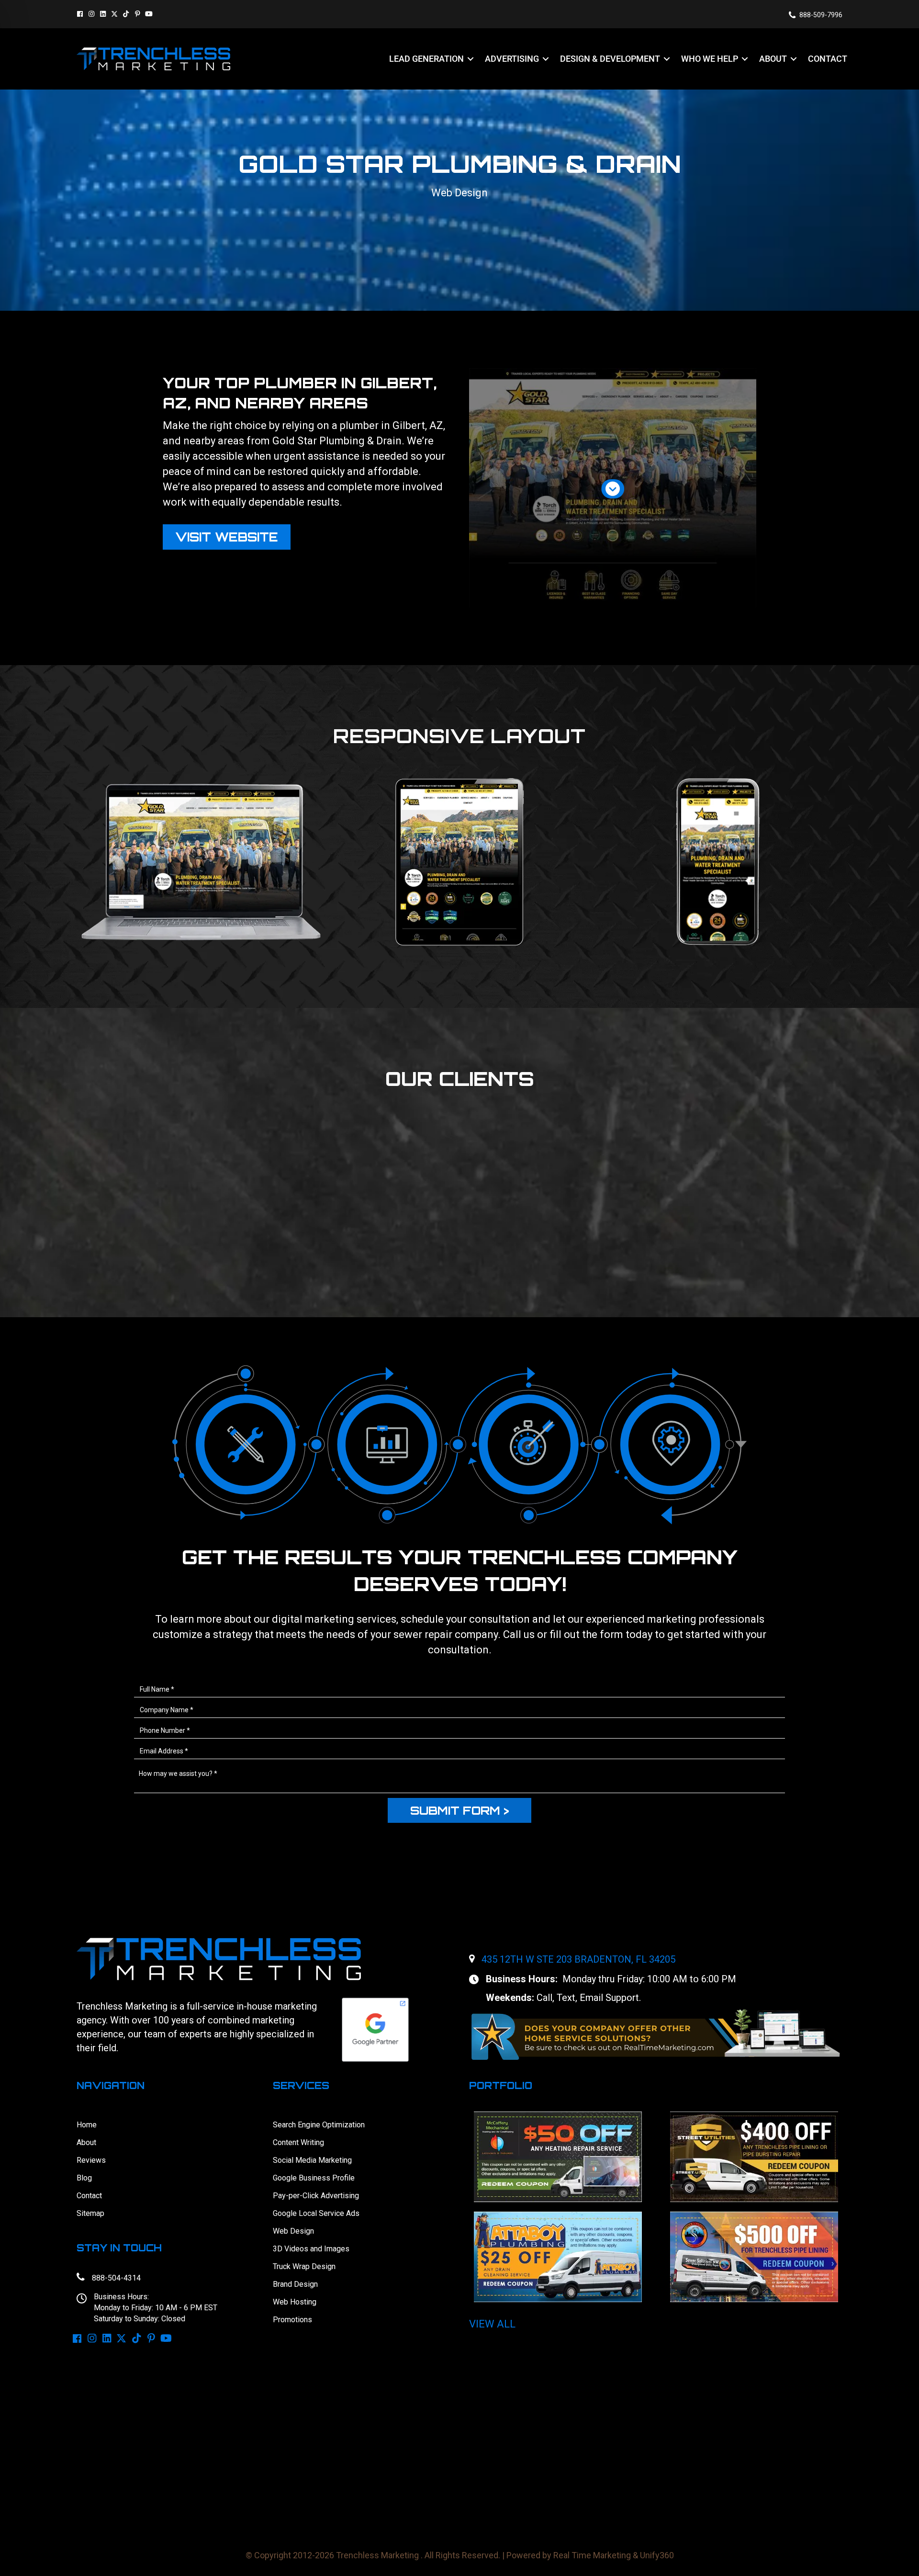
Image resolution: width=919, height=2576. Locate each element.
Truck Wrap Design (304, 2266)
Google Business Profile (314, 2178)
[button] (80, 14)
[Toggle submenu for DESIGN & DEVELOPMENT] (667, 59)
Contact (89, 2196)
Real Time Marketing (592, 2555)
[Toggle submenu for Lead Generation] (471, 59)
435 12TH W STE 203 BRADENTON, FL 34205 (578, 1959)
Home (87, 2125)
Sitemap (90, 2213)
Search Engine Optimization (319, 2125)
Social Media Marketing (312, 2160)
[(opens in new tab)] (656, 2034)
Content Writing (298, 2142)
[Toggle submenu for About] (794, 59)
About (86, 2142)
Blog (84, 2178)
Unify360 (657, 2555)
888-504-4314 (116, 2278)
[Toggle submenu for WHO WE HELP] (745, 59)
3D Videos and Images (311, 2249)
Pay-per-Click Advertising (316, 2196)
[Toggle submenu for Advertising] (546, 59)
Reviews (91, 2160)
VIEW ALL (492, 2324)
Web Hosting (295, 2302)
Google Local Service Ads (316, 2213)
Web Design (293, 2231)
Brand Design (295, 2284)
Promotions (292, 2320)
